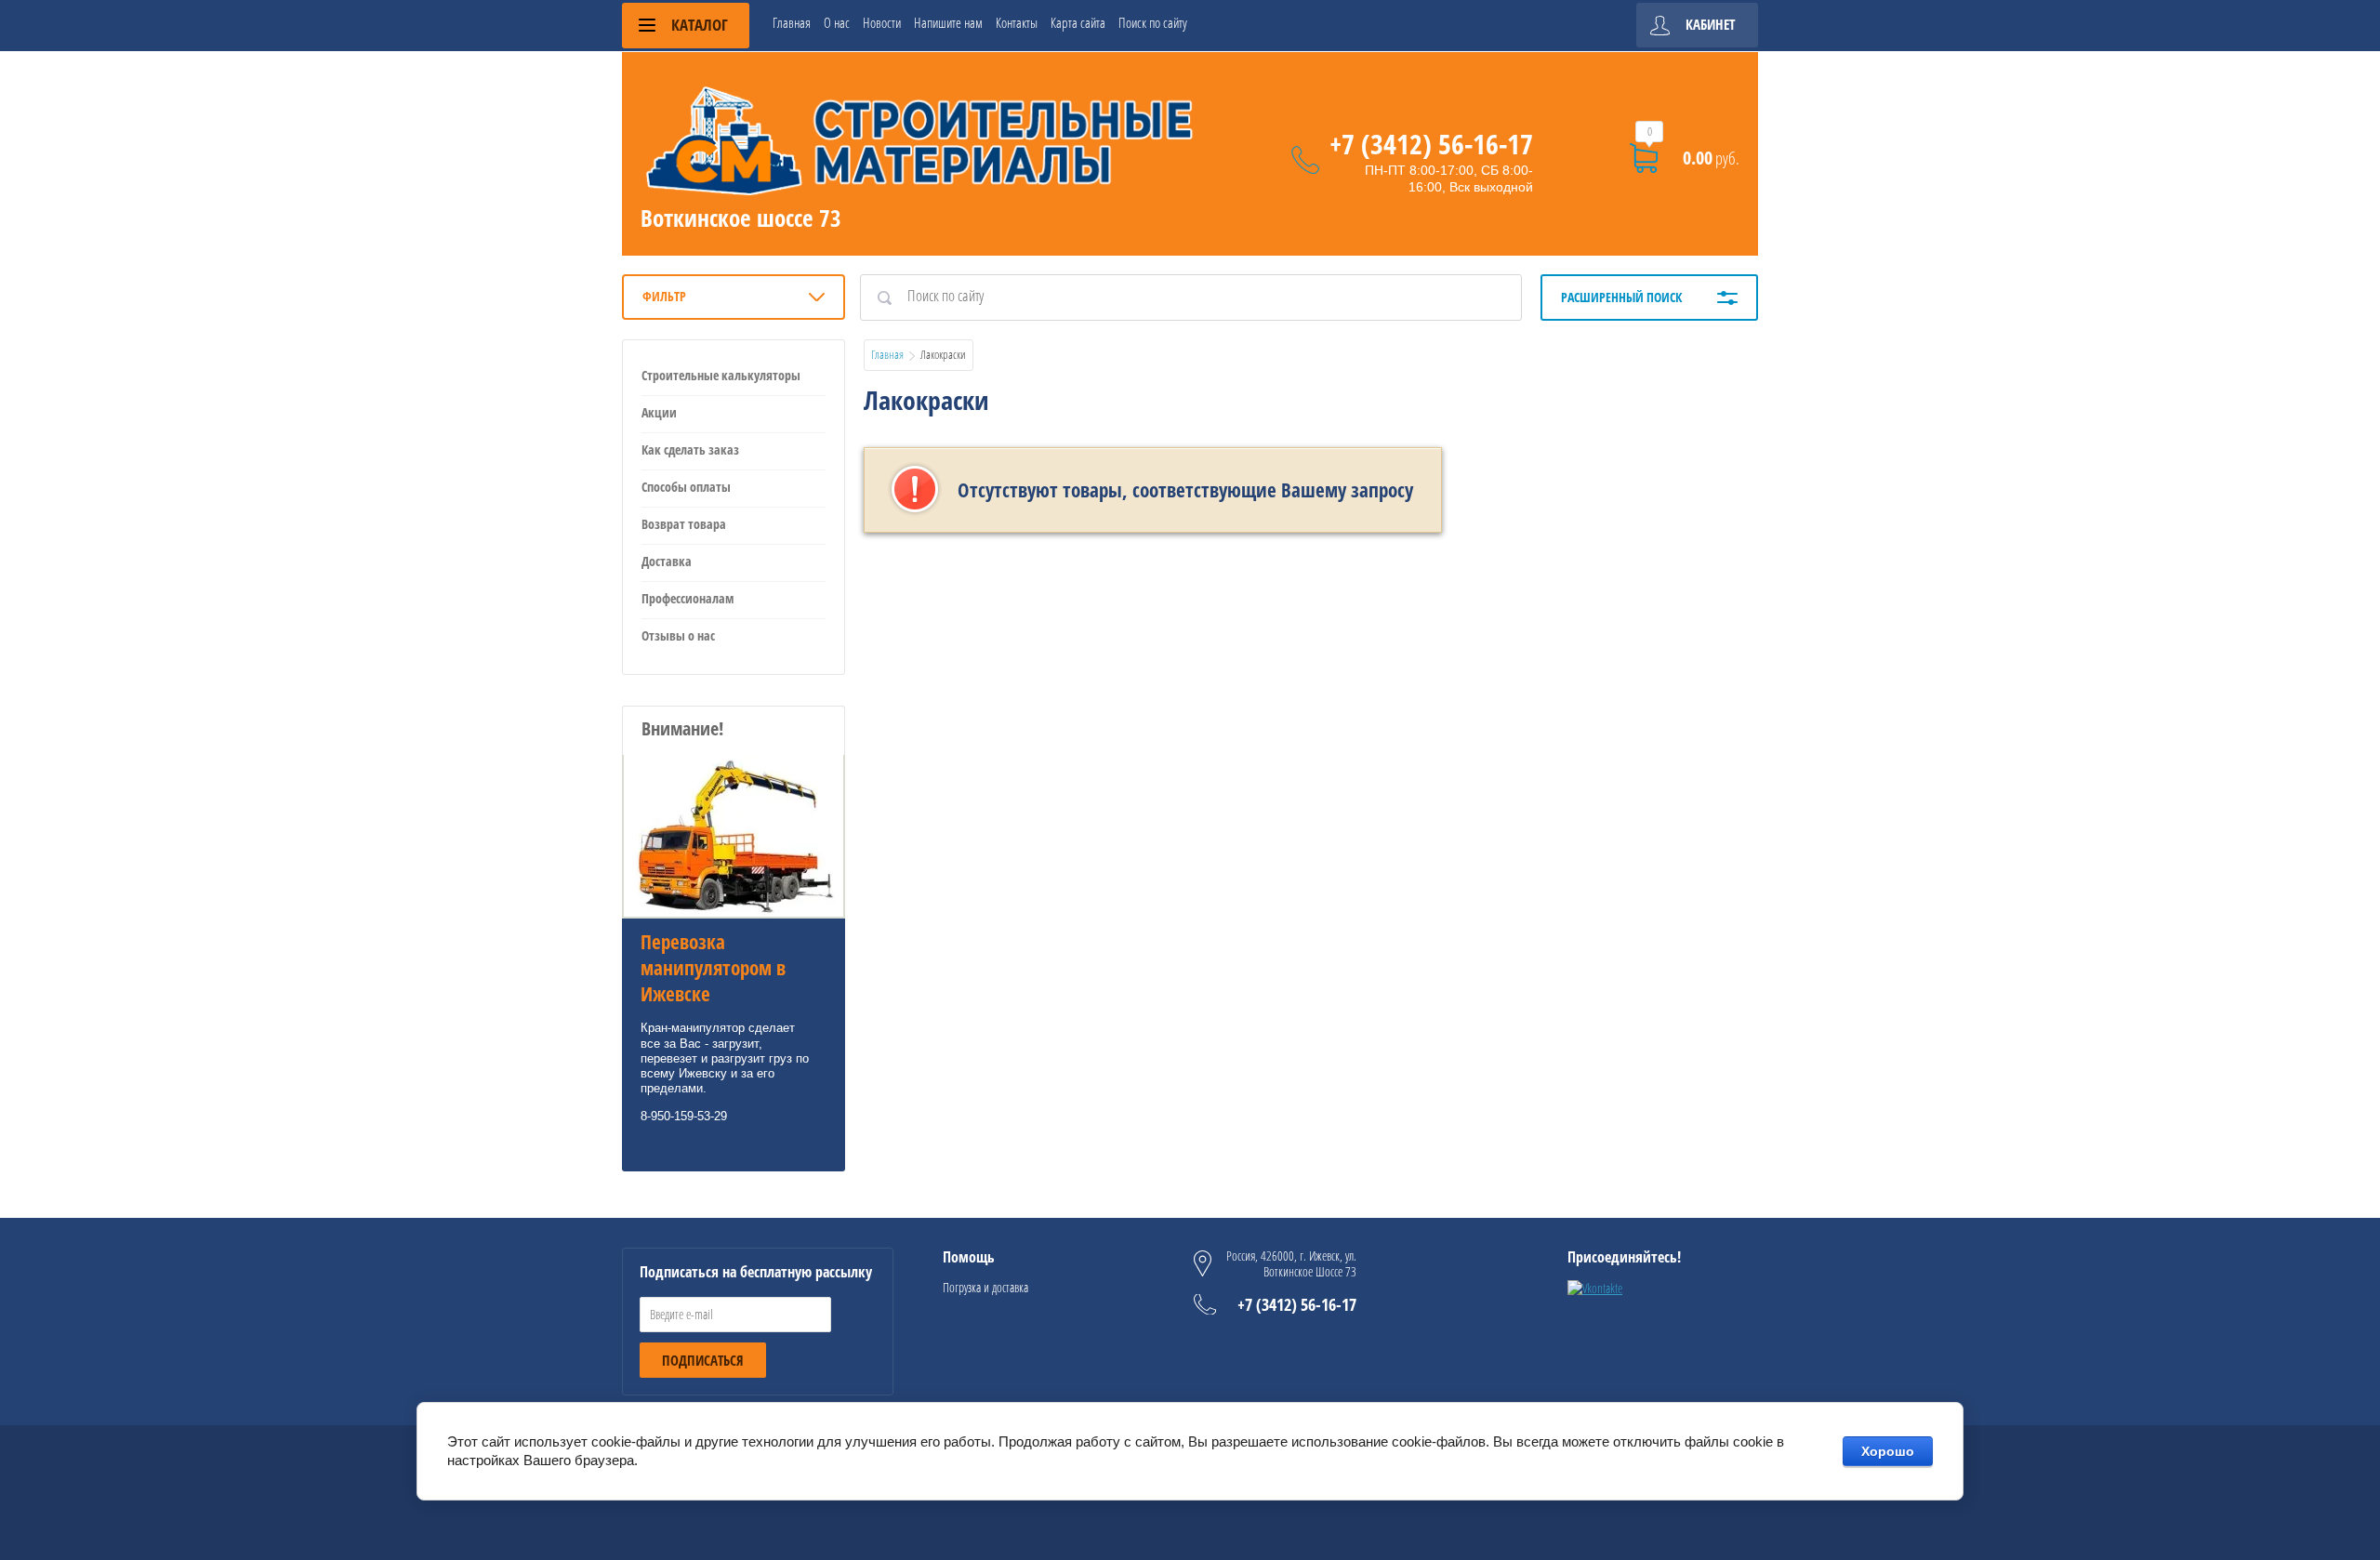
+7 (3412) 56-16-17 (1431, 144)
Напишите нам (948, 22)
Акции (659, 412)
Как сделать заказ (690, 449)
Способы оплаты (686, 487)
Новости (882, 22)
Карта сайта (1078, 22)
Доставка (667, 561)
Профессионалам (688, 598)
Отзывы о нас (678, 635)
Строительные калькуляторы (721, 375)
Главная (792, 22)
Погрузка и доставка (985, 1287)
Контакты (1017, 22)
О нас (837, 22)
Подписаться (703, 1360)
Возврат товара (684, 524)
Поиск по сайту (1153, 22)
